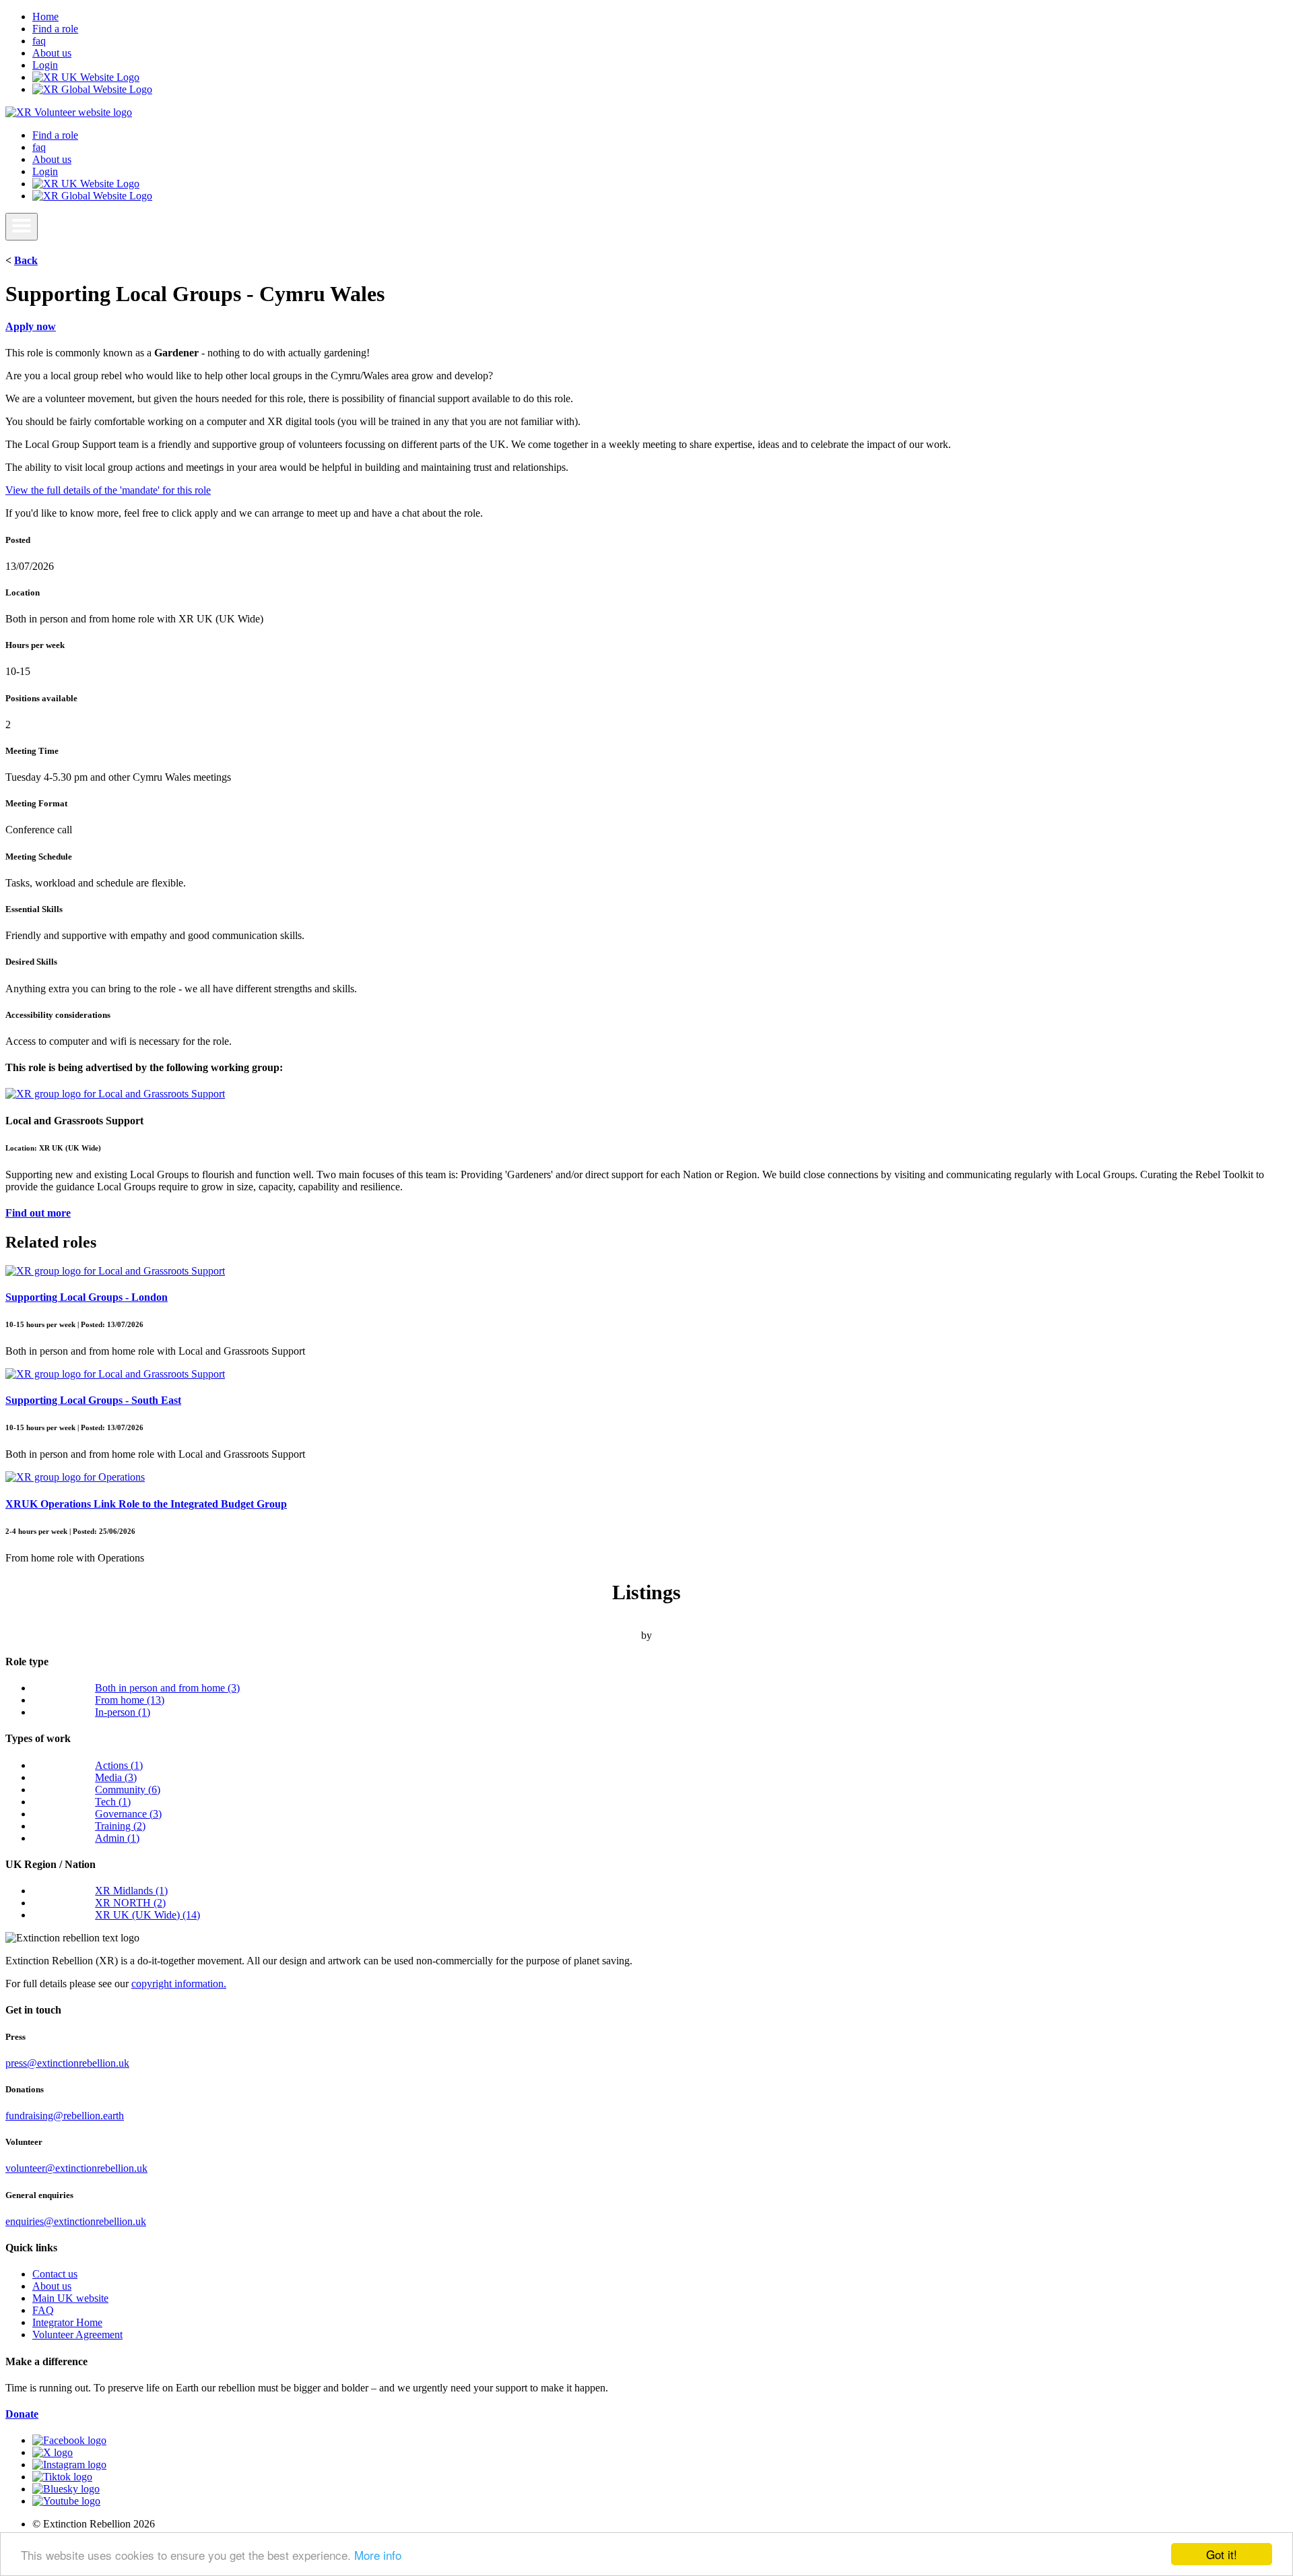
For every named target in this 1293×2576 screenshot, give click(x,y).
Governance (128, 1814)
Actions (119, 1765)
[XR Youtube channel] (66, 2501)
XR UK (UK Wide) (147, 1915)
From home (130, 1700)
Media (116, 1777)
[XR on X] (53, 2452)
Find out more (38, 1213)
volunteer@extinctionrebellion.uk (76, 2168)
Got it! (1222, 2554)
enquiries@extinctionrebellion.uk (76, 2221)
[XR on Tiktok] (62, 2477)
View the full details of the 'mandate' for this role (108, 490)
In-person (123, 1712)
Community (128, 1790)
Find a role (55, 29)
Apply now (31, 326)
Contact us (55, 2274)
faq (39, 41)
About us (52, 53)
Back (26, 260)
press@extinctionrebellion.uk (67, 2063)
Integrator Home (67, 2322)
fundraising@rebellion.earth (65, 2116)
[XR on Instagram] (69, 2465)
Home (45, 17)
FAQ (43, 2310)
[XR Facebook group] (69, 2440)
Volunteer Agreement (77, 2334)
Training (120, 1826)
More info (378, 2555)
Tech (113, 1802)
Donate (22, 2414)
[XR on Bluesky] (66, 2489)
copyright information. (179, 1984)
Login (45, 65)
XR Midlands (131, 1891)
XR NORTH (130, 1903)
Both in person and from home (167, 1688)
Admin (117, 1838)
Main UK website (70, 2298)
